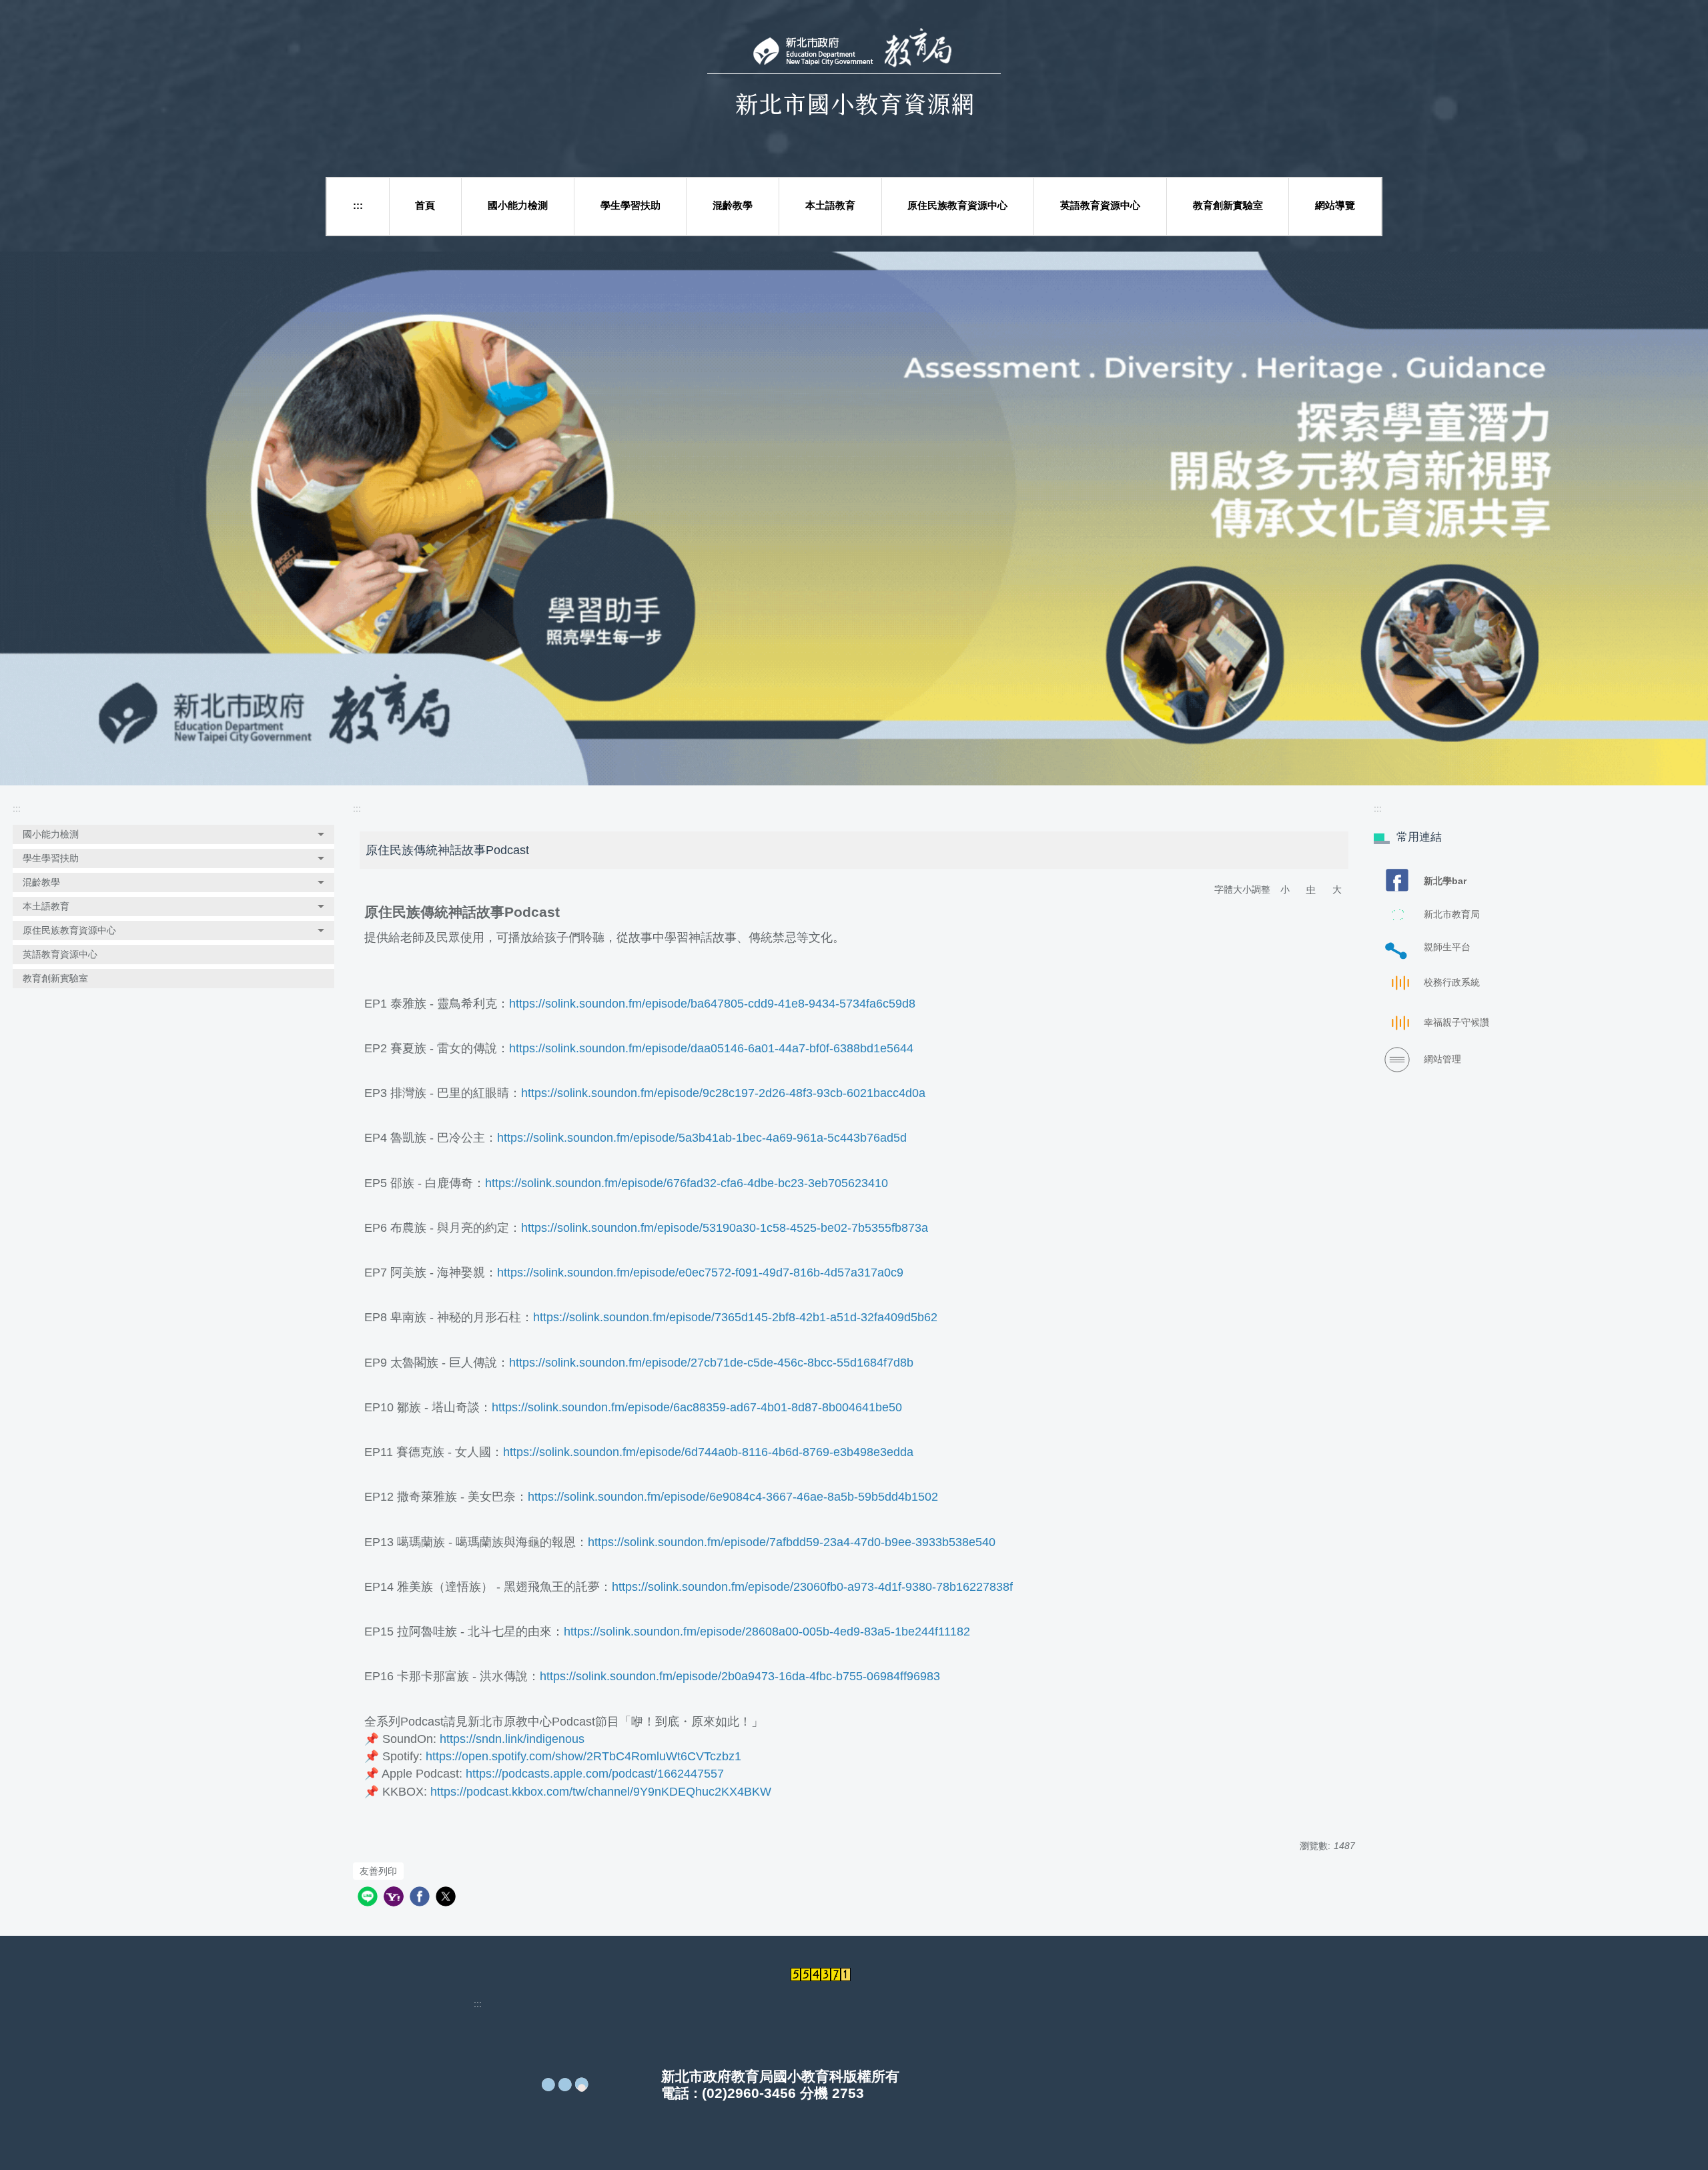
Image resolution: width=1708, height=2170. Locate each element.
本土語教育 (830, 205)
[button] (173, 834)
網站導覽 (1335, 205)
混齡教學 (733, 205)
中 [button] (1311, 889)
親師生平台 (1447, 947)
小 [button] (1285, 889)
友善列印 (378, 1871)
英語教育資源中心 (1100, 205)
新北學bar (1445, 881)
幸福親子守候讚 (1456, 1022)
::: (358, 205)
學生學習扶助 (630, 205)
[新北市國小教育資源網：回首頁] (854, 85)
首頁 (425, 205)
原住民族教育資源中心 (957, 205)
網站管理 (1442, 1059)
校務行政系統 (1452, 982)
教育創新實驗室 (1228, 205)
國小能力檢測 (518, 205)
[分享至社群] (369, 1898)
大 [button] (1337, 889)
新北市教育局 (1452, 914)
